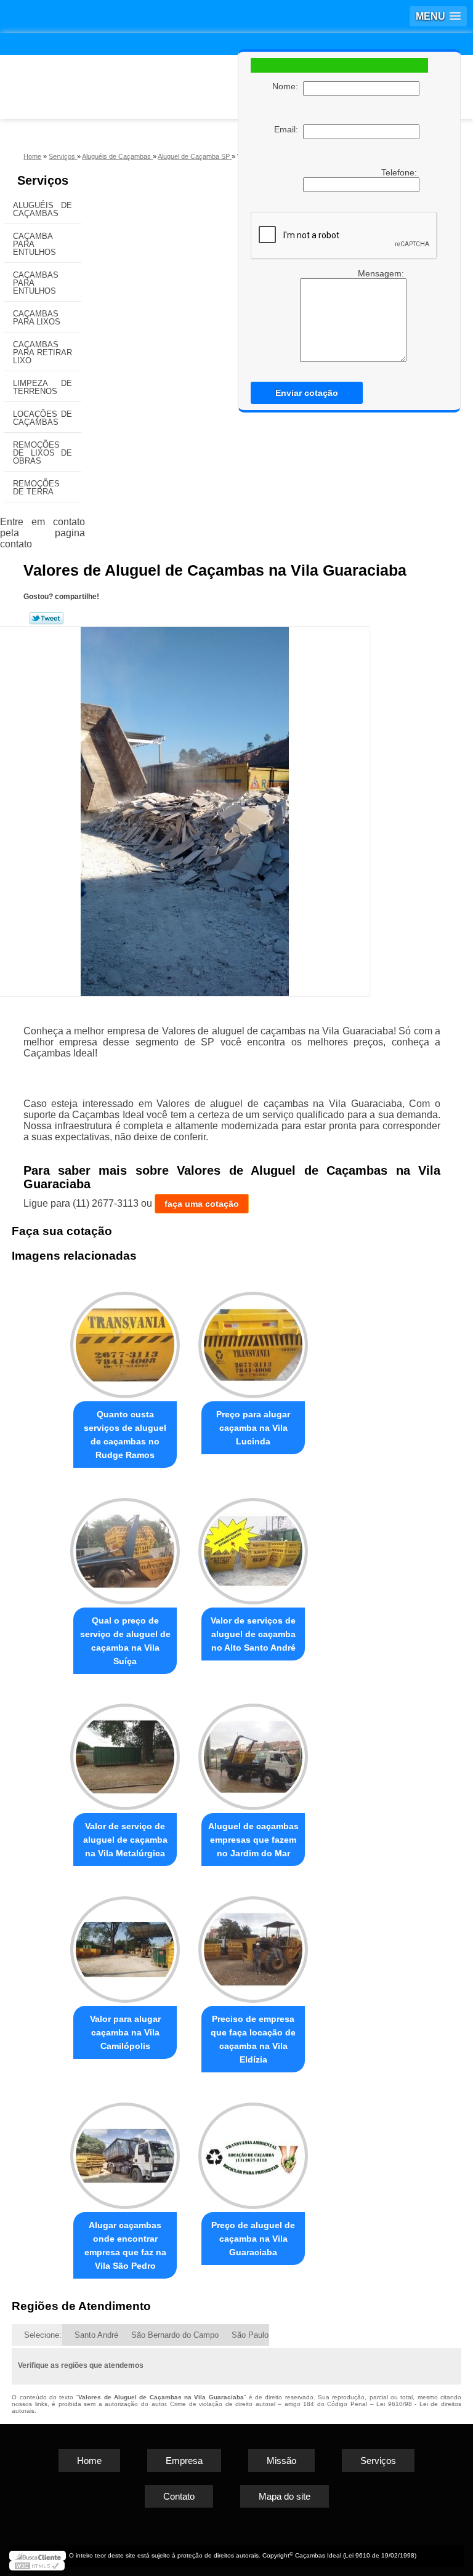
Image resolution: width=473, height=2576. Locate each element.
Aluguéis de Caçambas (42, 209)
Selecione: (43, 2335)
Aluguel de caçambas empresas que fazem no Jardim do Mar (253, 1840)
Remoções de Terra (36, 488)
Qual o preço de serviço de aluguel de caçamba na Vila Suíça (125, 1641)
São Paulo (250, 2335)
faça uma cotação (202, 1204)
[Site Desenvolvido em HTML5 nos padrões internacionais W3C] (37, 2566)
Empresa (184, 2461)
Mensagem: (382, 273)
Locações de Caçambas (42, 418)
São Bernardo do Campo (175, 2335)
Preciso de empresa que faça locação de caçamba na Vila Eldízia (253, 2039)
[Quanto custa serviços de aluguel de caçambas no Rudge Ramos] (125, 1339)
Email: (289, 129)
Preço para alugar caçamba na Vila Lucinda (253, 1428)
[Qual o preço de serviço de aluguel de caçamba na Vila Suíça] (125, 1546)
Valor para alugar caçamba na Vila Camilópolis (125, 2032)
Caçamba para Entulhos (34, 244)
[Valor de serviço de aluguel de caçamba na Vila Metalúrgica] (125, 1752)
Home (89, 2461)
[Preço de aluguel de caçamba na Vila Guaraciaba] (253, 2150)
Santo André (96, 2335)
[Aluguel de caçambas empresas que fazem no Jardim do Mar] (253, 1752)
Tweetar (46, 618)
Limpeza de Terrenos (42, 387)
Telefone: (400, 172)
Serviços (43, 180)
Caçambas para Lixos (37, 318)
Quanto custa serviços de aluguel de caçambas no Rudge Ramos (125, 1435)
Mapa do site (285, 2496)
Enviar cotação (307, 393)
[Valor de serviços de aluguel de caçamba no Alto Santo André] (253, 1546)
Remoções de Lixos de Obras (42, 453)
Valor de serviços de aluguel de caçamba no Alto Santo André (253, 1634)
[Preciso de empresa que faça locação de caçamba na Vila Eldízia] (253, 1944)
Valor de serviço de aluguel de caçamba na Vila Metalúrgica (125, 1840)
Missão (281, 2461)
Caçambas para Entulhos (36, 283)
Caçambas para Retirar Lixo (42, 352)
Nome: (288, 86)
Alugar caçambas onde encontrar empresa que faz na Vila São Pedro (125, 2245)
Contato (179, 2496)
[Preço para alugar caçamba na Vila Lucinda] (253, 1339)
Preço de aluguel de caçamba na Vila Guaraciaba (253, 2239)
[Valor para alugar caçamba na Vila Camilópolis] (125, 1944)
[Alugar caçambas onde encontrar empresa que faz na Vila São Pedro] (125, 2150)
